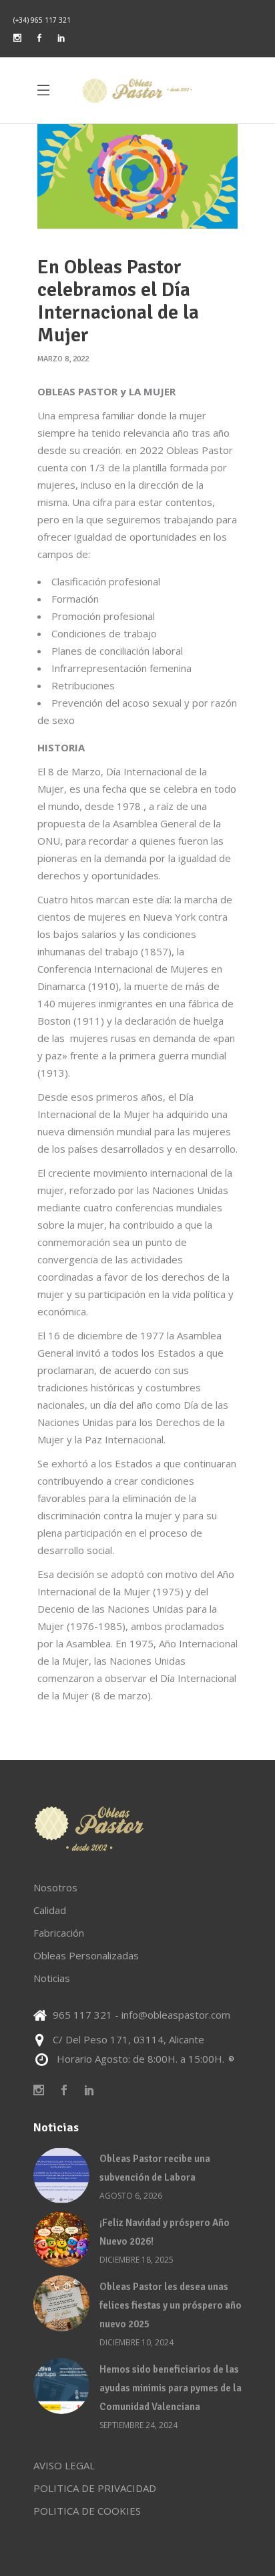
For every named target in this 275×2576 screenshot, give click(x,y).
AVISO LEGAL (64, 2465)
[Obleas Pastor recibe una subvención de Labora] (61, 2175)
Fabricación (59, 1933)
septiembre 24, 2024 (139, 2425)
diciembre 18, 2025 (136, 2260)
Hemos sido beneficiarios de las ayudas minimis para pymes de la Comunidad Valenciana (171, 2388)
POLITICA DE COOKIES (87, 2511)
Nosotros (55, 1887)
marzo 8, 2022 (63, 359)
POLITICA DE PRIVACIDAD (95, 2488)
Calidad (50, 1910)
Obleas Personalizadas (86, 1955)
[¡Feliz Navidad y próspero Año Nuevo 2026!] (61, 2239)
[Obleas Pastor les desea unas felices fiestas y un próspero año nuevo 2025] (61, 2303)
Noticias (52, 1978)
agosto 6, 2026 (131, 2196)
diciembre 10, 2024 (136, 2342)
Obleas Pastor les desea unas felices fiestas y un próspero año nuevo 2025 (171, 2305)
